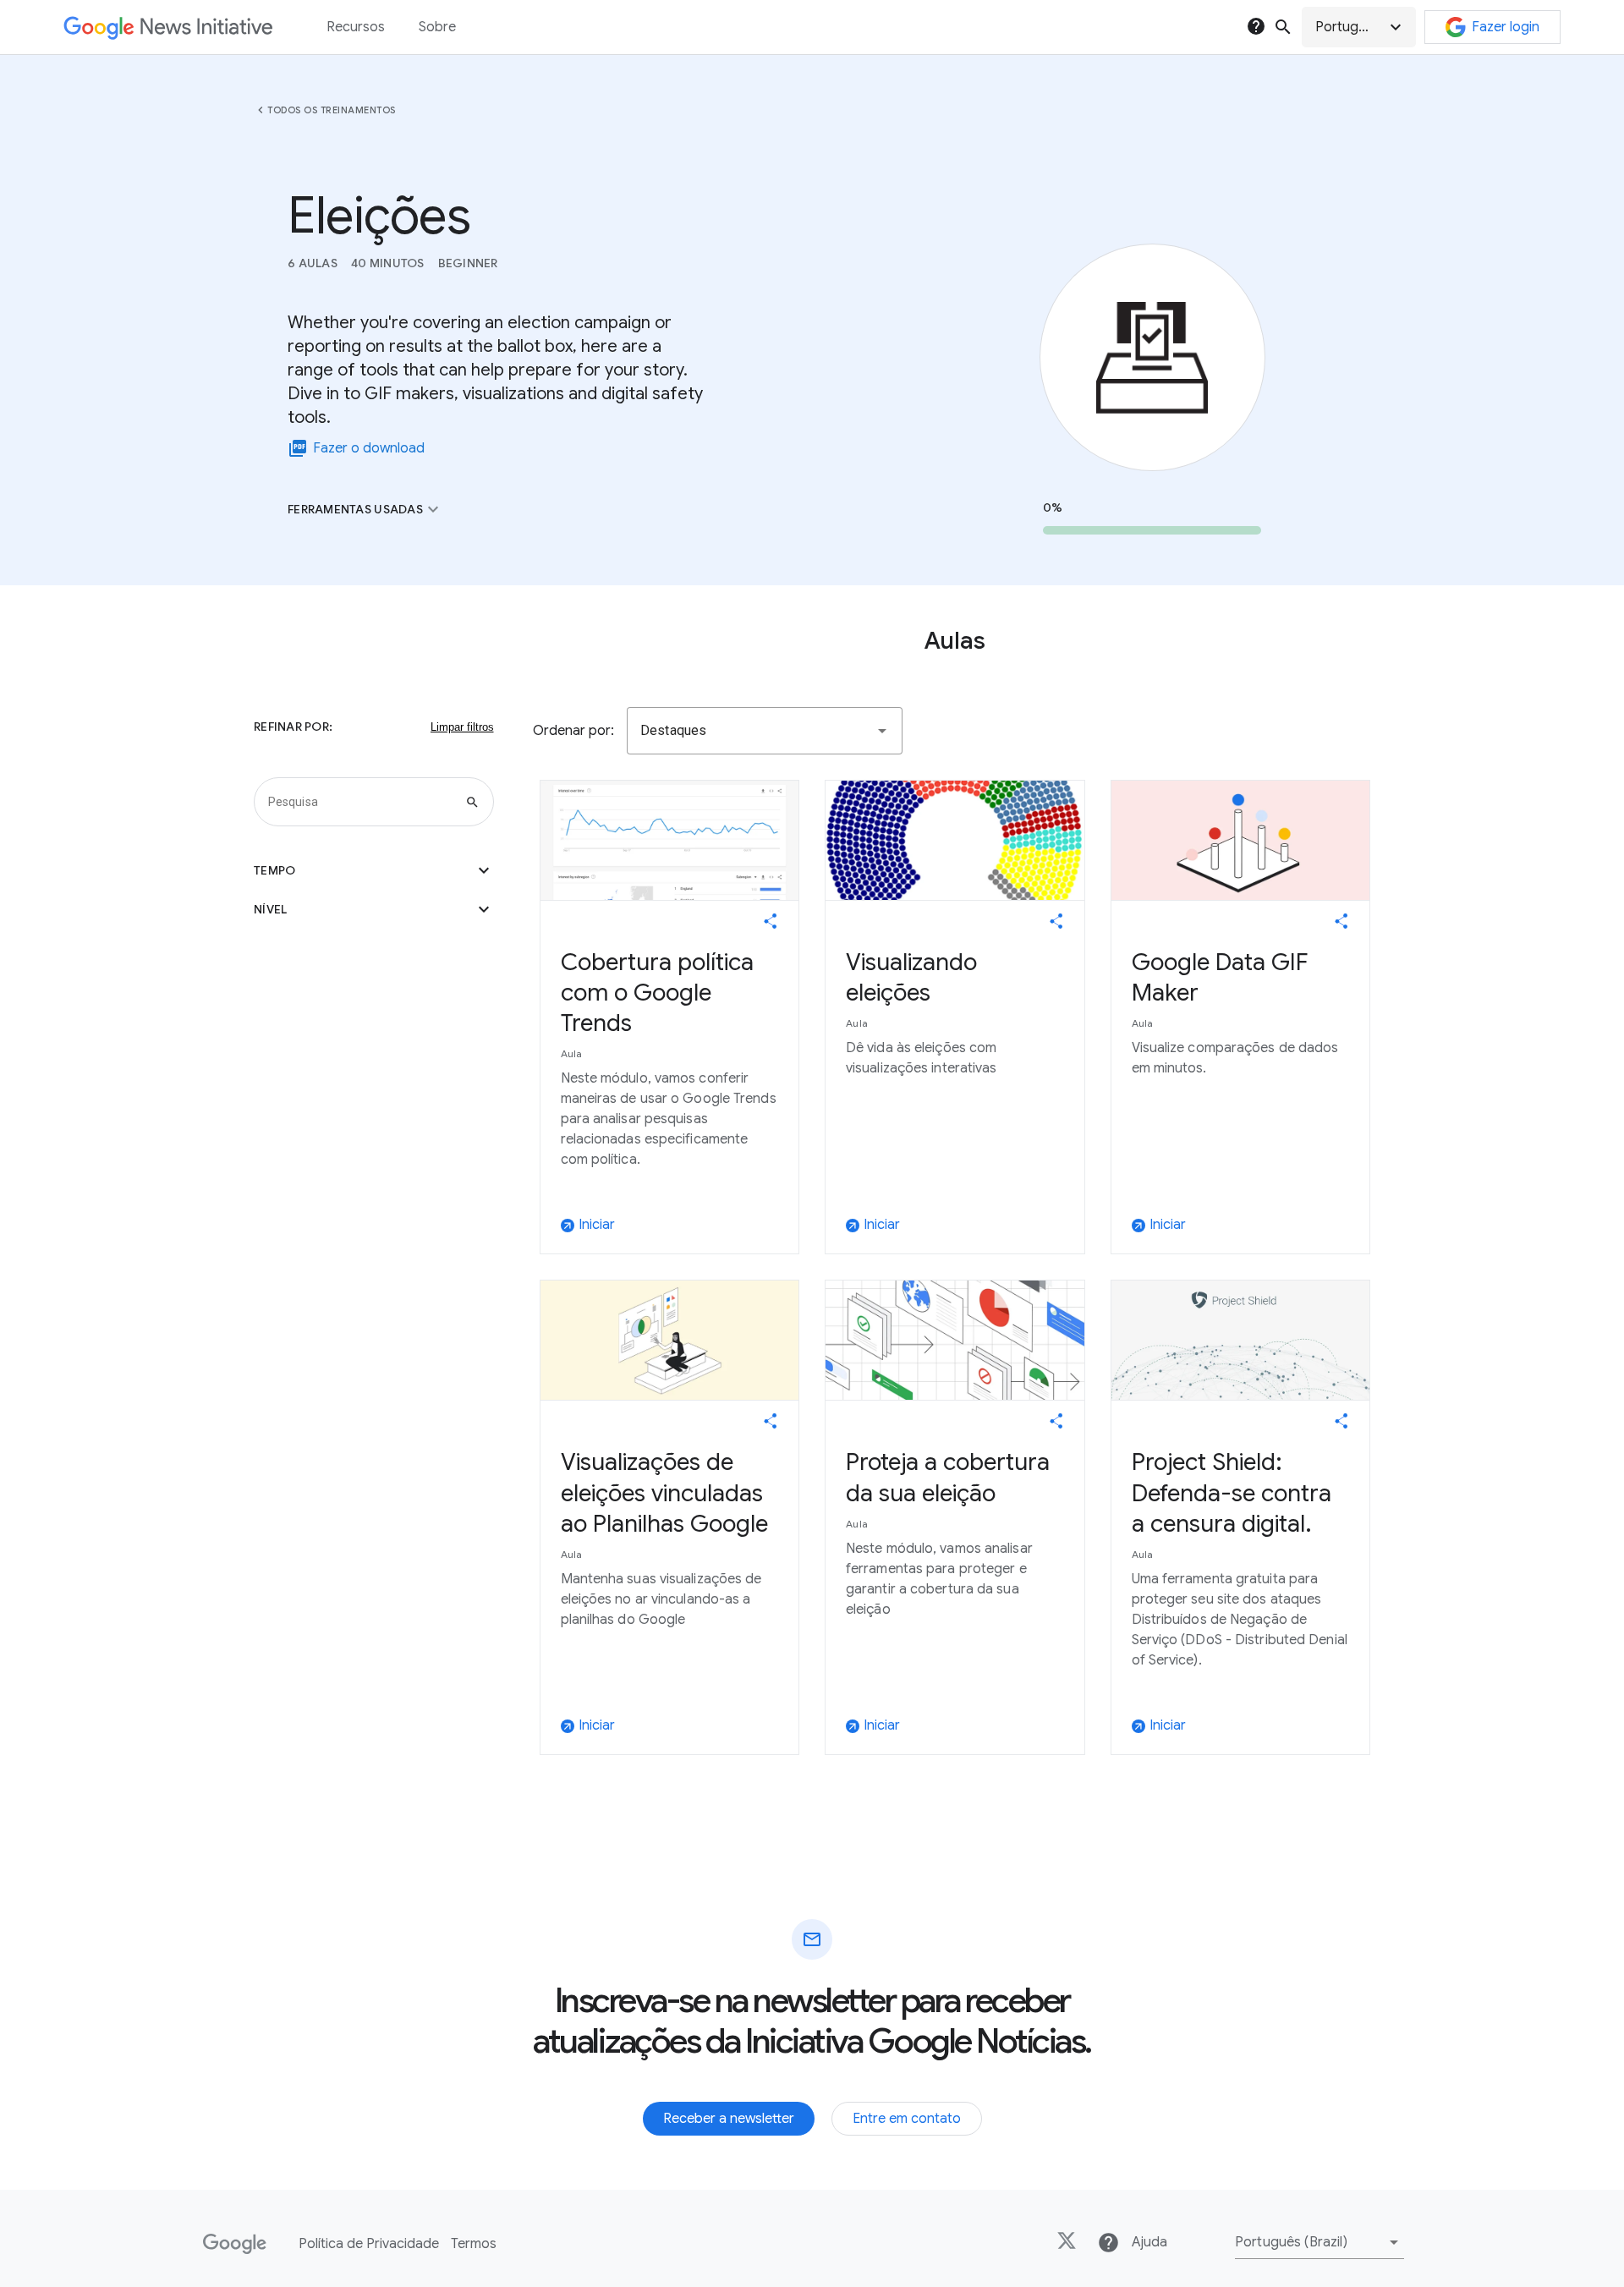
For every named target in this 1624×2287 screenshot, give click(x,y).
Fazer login (1506, 27)
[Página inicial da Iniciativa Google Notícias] (168, 27)
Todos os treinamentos (332, 110)
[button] (1359, 27)
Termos (474, 2244)
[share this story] (771, 921)
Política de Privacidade (369, 2244)
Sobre (437, 27)
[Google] (235, 2244)
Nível (374, 909)
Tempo (374, 870)
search (1283, 27)
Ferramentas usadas (365, 509)
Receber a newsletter (729, 2119)
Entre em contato (907, 2119)
